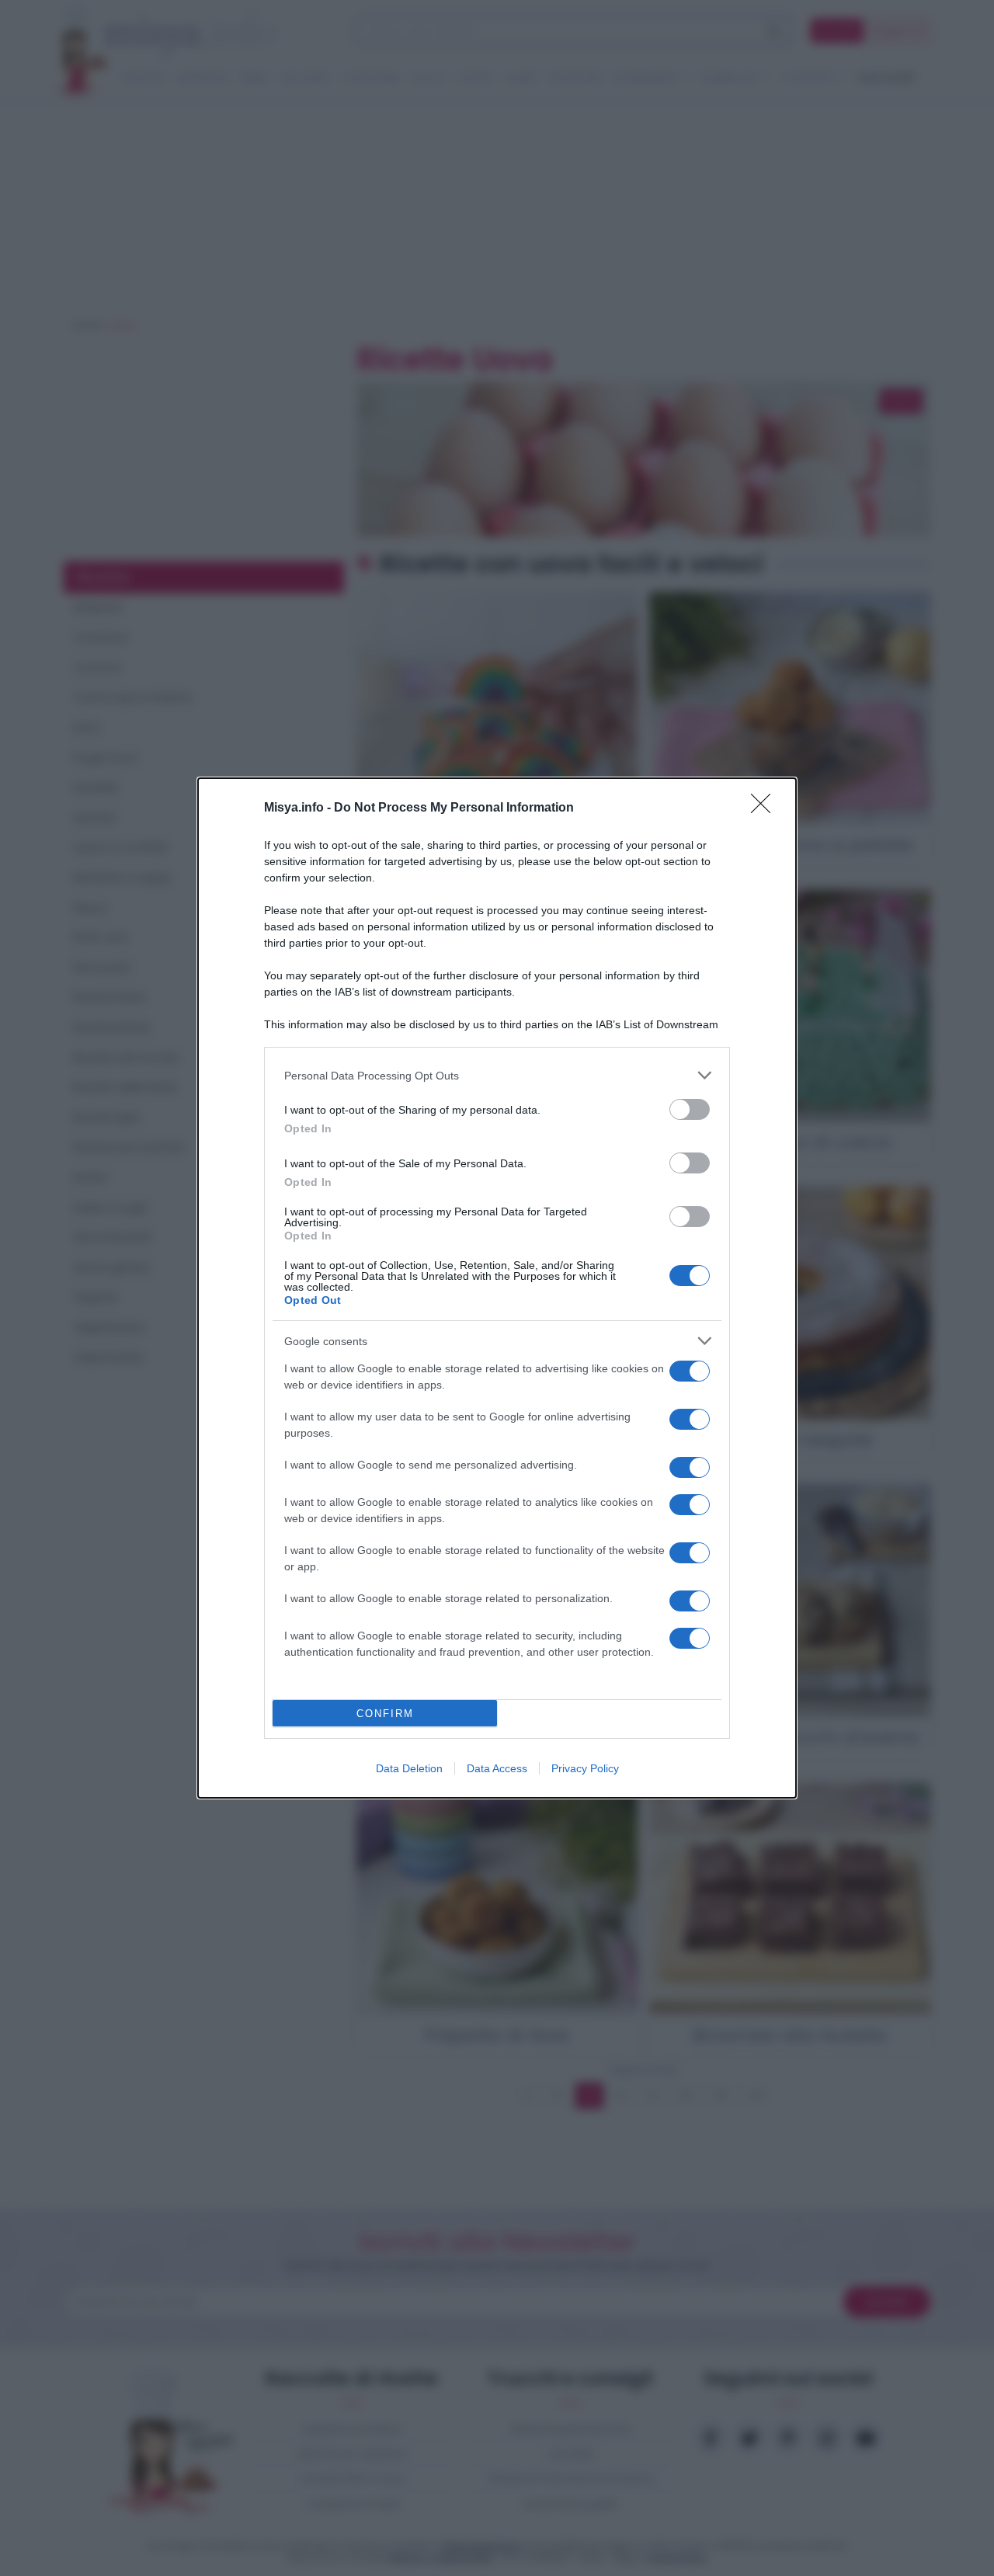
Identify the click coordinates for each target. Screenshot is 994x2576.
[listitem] (497, 1075)
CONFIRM (385, 1714)
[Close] (766, 808)
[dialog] (497, 1288)
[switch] (690, 1109)
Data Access (497, 1768)
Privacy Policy (585, 1768)
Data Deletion (409, 1768)
